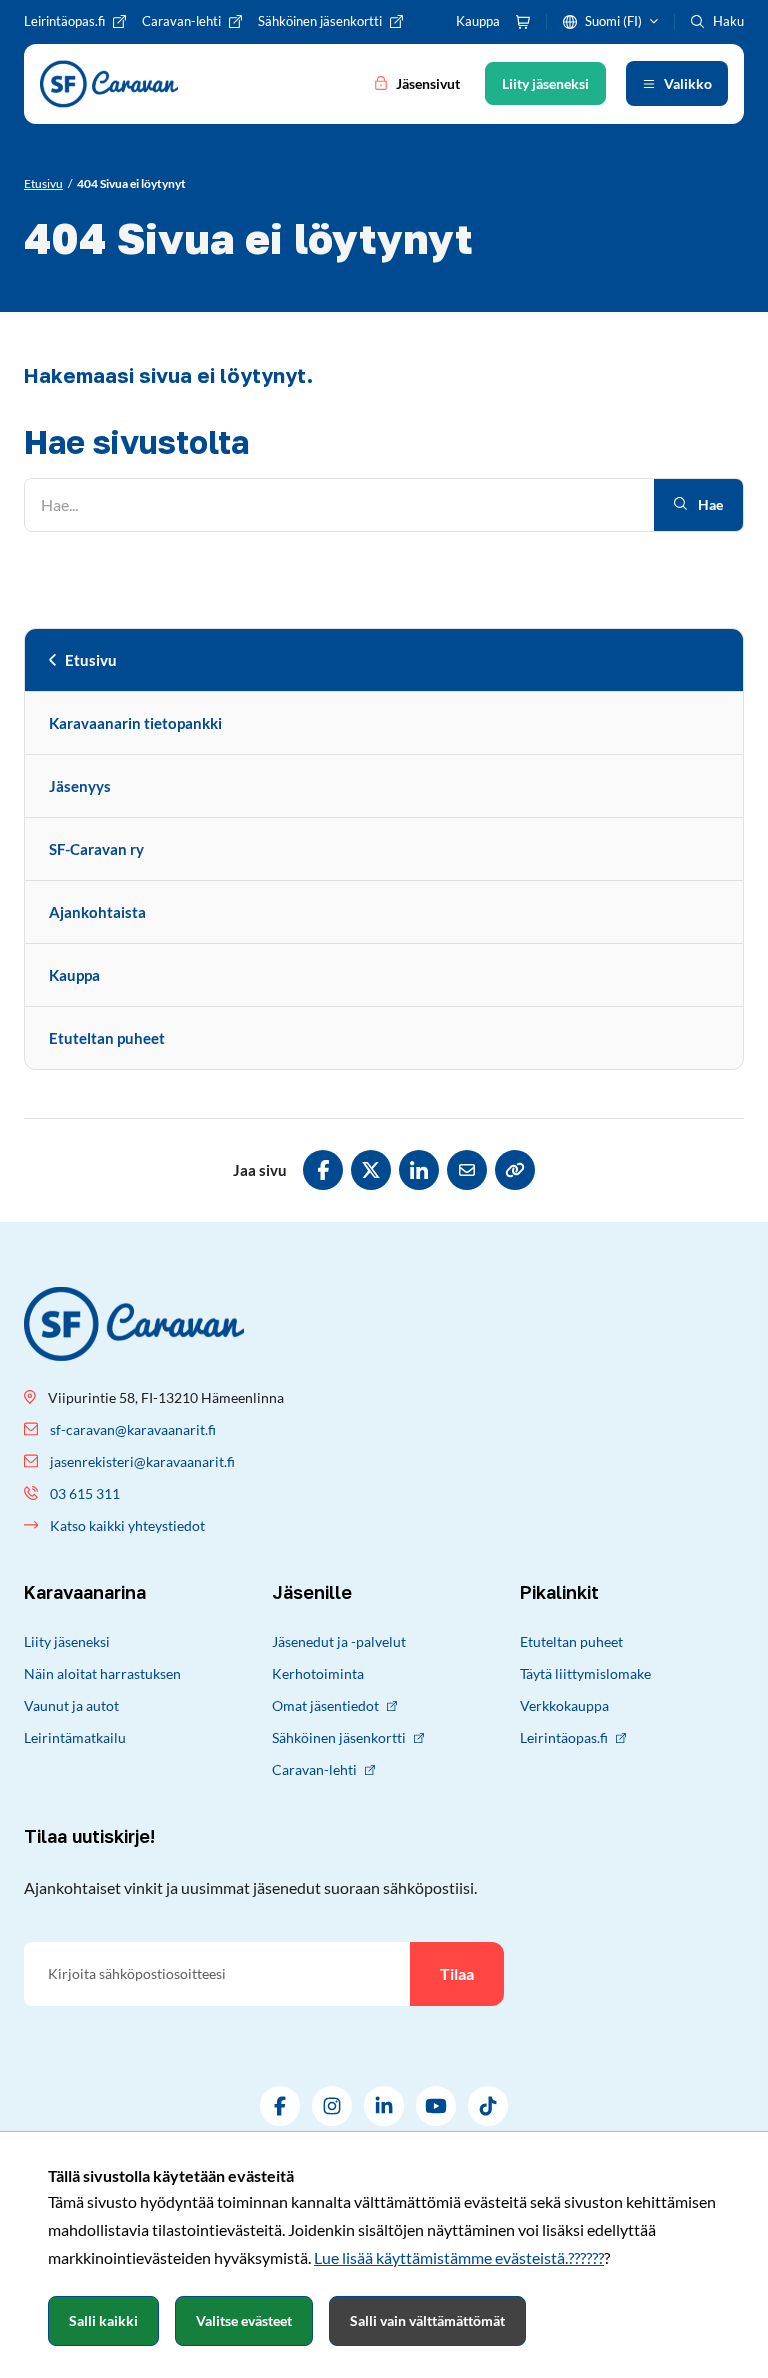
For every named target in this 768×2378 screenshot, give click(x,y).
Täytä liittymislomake (585, 1673)
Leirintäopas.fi (564, 1737)
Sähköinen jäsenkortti (339, 1737)
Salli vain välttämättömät (427, 2320)
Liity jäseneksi (67, 1641)
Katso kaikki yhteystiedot (127, 1525)
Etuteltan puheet (107, 1038)
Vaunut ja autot (71, 1705)
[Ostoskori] (523, 22)
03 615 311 (85, 1493)
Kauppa (74, 975)
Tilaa (457, 1973)
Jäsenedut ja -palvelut (339, 1641)
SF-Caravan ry (96, 849)
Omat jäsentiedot (325, 1705)
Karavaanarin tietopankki (135, 723)
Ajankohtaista (97, 912)
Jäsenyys (80, 786)
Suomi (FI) (613, 21)
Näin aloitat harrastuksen (102, 1673)
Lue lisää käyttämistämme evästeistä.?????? (459, 2257)
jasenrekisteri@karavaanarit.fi (142, 1461)
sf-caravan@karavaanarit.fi (133, 1429)
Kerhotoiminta (318, 1673)
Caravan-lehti (314, 1769)
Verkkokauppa (564, 1705)
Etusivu (91, 660)
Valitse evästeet (244, 2320)
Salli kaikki (103, 2320)
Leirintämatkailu (75, 1737)
